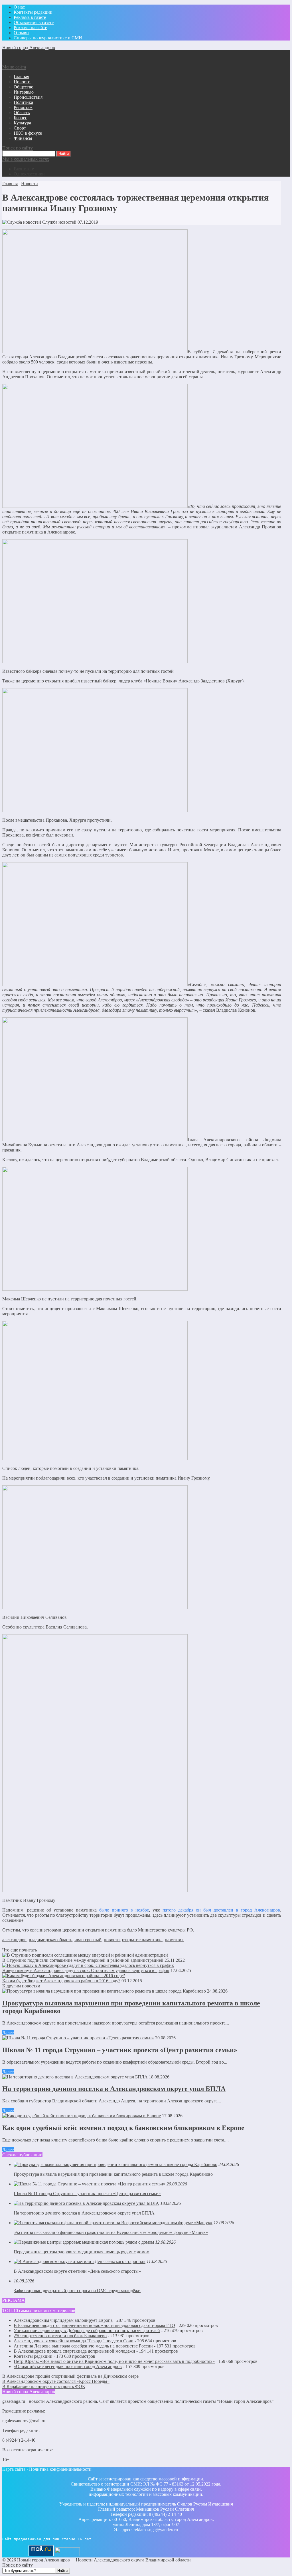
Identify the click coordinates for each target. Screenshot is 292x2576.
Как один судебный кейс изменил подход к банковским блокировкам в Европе (123, 2128)
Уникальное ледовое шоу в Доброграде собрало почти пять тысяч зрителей (87, 2330)
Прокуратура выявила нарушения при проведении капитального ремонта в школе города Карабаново (113, 2174)
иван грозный (88, 1940)
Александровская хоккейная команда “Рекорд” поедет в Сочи (74, 2341)
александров (14, 1940)
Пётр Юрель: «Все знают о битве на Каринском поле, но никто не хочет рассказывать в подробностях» (114, 2361)
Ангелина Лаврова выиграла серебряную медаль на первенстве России (83, 2346)
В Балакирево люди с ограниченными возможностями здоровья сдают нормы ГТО (94, 2325)
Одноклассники (29, 174)
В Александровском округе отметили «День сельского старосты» (77, 2271)
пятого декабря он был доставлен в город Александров (221, 1910)
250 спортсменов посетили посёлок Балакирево (60, 2336)
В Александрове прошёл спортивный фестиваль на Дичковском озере (70, 2376)
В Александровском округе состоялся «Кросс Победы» (56, 2381)
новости (112, 1940)
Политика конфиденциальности (60, 2469)
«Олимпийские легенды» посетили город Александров (68, 2366)
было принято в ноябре (124, 1910)
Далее (8, 2033)
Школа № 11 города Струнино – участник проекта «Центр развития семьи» (120, 2050)
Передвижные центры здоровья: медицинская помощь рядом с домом (82, 2252)
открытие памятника (142, 1940)
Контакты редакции (33, 2356)
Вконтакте (24, 169)
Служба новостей (59, 222)
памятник (174, 1940)
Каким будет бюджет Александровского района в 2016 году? (61, 1981)
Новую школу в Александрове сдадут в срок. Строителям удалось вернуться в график (86, 1970)
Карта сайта (14, 2469)
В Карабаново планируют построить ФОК (44, 2386)
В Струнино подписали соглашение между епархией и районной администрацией (83, 1960)
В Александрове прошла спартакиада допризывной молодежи (74, 2351)
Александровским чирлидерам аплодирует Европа (63, 2320)
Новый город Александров (29, 48)
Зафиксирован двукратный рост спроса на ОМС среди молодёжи (77, 2291)
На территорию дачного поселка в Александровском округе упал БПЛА (114, 2089)
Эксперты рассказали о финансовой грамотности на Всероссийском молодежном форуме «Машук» (111, 2232)
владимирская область (50, 1940)
